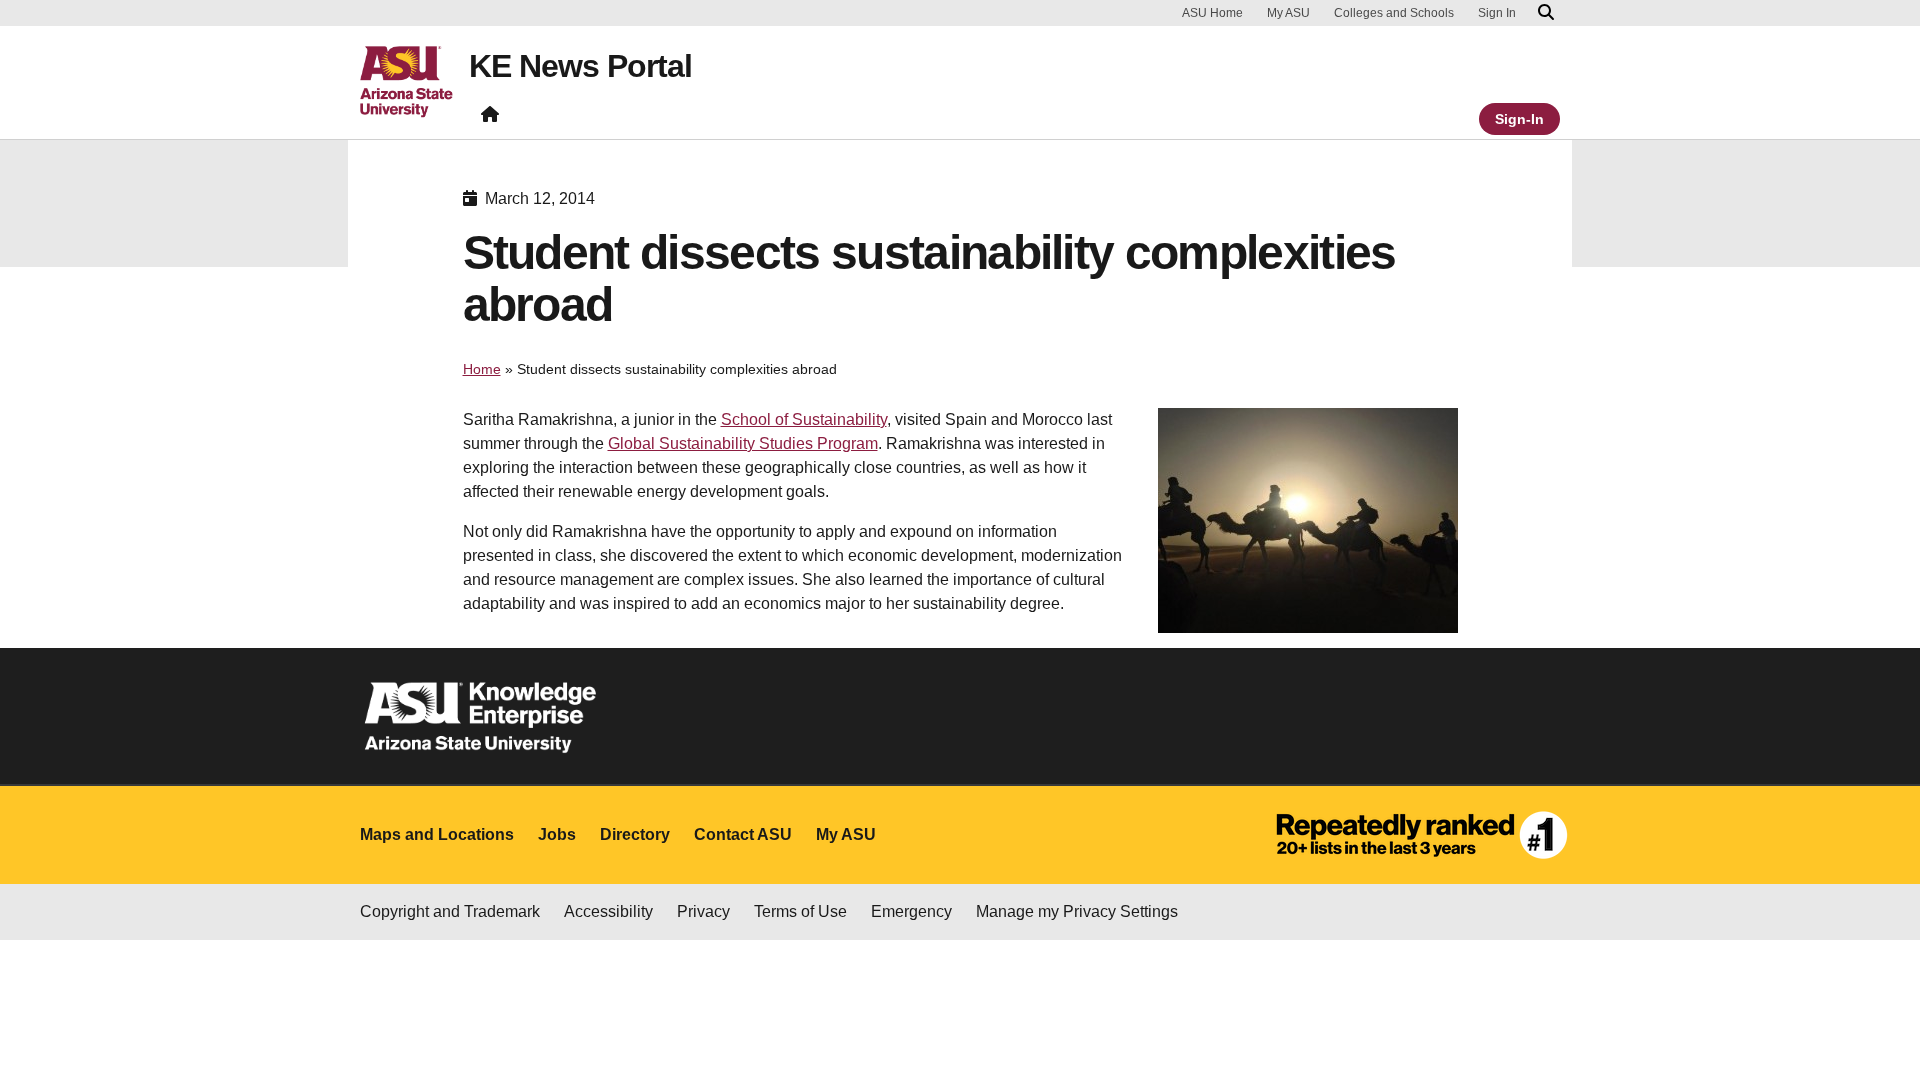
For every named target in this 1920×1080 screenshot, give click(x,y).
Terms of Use (800, 911)
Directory (635, 834)
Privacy (703, 911)
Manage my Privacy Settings (1077, 911)
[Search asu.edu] (1546, 13)
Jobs (557, 834)
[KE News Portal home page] (490, 118)
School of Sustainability (804, 419)
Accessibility (608, 911)
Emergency (911, 911)
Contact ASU (743, 834)
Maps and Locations (437, 834)
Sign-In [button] (1519, 119)
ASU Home (1212, 13)
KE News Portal (580, 66)
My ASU (1288, 13)
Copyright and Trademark (450, 911)
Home (482, 369)
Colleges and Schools (1394, 13)
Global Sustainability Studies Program (743, 443)
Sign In (1497, 13)
